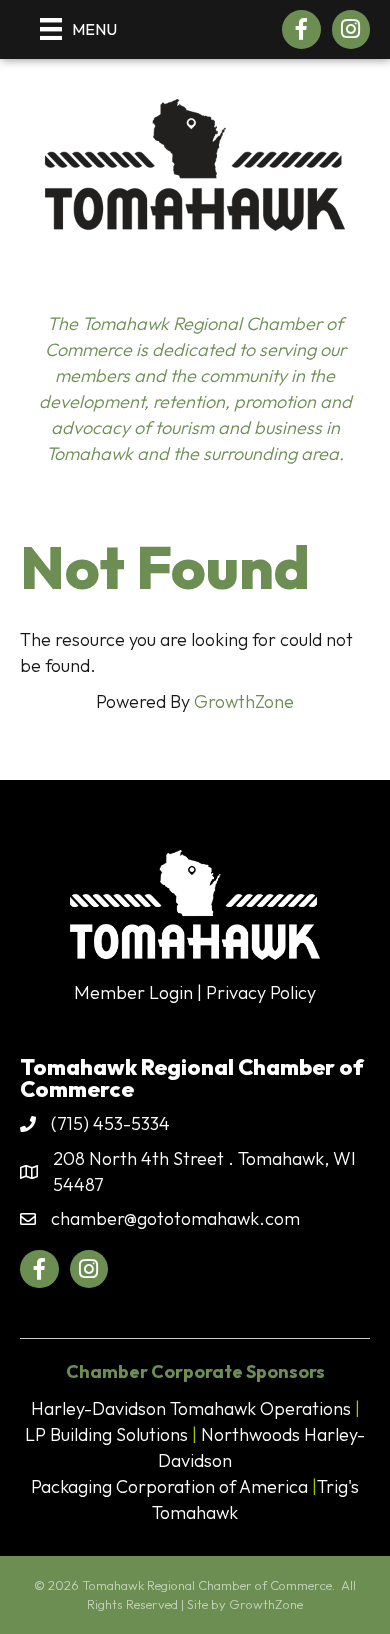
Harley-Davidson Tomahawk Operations (191, 1408)
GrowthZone (244, 701)
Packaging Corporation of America (169, 1486)
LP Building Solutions (106, 1434)
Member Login (133, 992)
